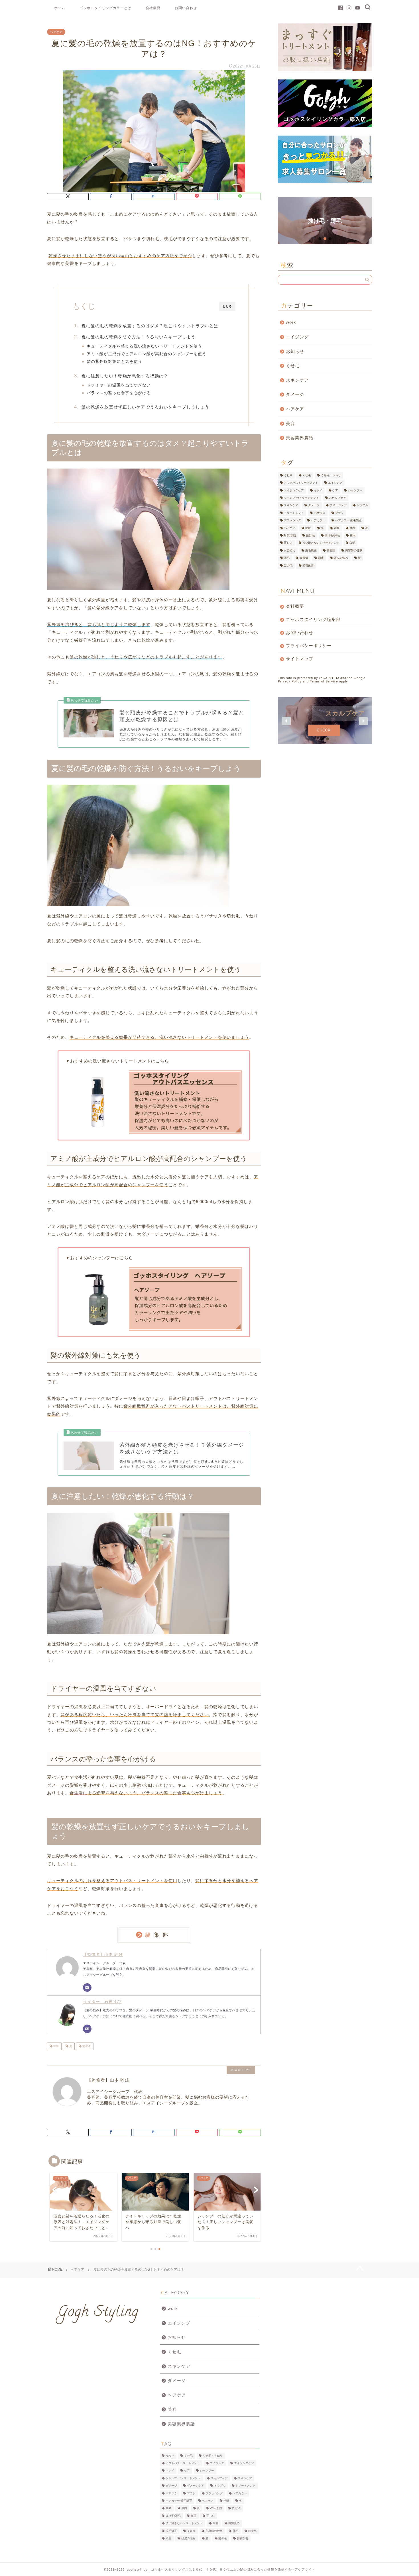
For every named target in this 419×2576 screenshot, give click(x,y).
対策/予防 (290, 535)
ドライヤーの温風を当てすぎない (119, 385)
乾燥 (56, 2046)
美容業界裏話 (300, 438)
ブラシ (339, 513)
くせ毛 (293, 366)
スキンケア (297, 380)
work (291, 322)
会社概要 (153, 8)
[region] (325, 221)
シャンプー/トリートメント (301, 498)
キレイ (318, 490)
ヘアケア (56, 32)
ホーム (60, 8)
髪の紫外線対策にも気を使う (114, 362)
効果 (337, 528)
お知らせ (295, 351)
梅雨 (353, 535)
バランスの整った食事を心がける (119, 393)
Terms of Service (324, 681)
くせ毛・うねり (331, 475)
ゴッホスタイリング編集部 (313, 619)
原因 (352, 528)
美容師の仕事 (354, 550)
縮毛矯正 (311, 550)
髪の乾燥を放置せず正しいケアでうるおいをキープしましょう (145, 407)
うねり (288, 475)
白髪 (325, 221)
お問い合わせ (186, 8)
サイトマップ (300, 659)
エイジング (297, 337)
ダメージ (295, 394)
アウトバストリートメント (301, 483)
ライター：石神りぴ (102, 2002)
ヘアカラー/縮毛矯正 (348, 521)
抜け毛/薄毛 (332, 535)
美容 (290, 423)
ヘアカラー (318, 521)
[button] (325, 221)
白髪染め (290, 550)
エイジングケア (294, 490)
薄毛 (287, 558)
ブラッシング (292, 521)
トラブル (362, 505)
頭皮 (321, 558)
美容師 (331, 550)
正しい (288, 543)
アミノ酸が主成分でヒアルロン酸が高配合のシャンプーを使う (147, 354)
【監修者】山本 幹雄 (103, 1955)
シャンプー (355, 490)
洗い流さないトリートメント (321, 543)
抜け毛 (310, 535)
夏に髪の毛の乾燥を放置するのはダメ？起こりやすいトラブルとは (150, 326)
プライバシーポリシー (309, 646)
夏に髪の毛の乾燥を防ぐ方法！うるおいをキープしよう (139, 337)
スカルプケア (337, 498)
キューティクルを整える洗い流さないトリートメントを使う (144, 346)
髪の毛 (86, 2046)
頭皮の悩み (341, 558)
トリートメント (294, 513)
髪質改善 (308, 566)
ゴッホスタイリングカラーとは (105, 8)
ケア (335, 490)
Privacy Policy (290, 681)
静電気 (304, 558)
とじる (227, 306)
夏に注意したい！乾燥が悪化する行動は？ (125, 376)
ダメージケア (338, 505)
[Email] (87, 1988)
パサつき (320, 513)
